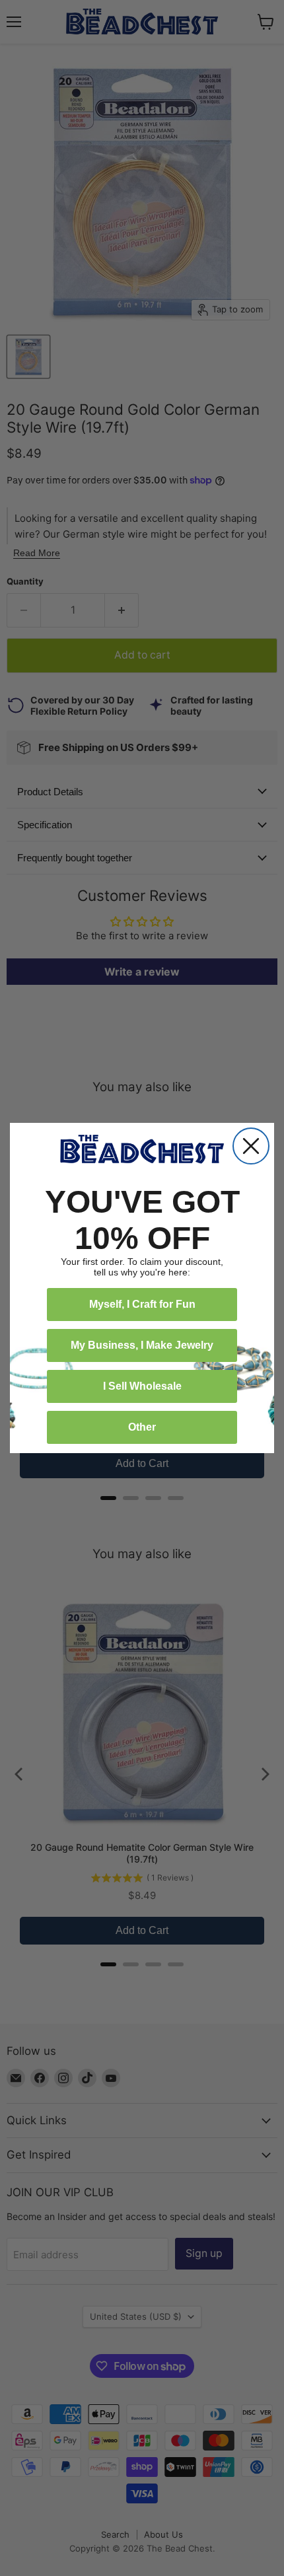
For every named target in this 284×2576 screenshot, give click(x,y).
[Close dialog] (251, 1146)
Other (142, 1427)
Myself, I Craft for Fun (142, 1304)
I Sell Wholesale (142, 1386)
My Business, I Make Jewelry (142, 1345)
